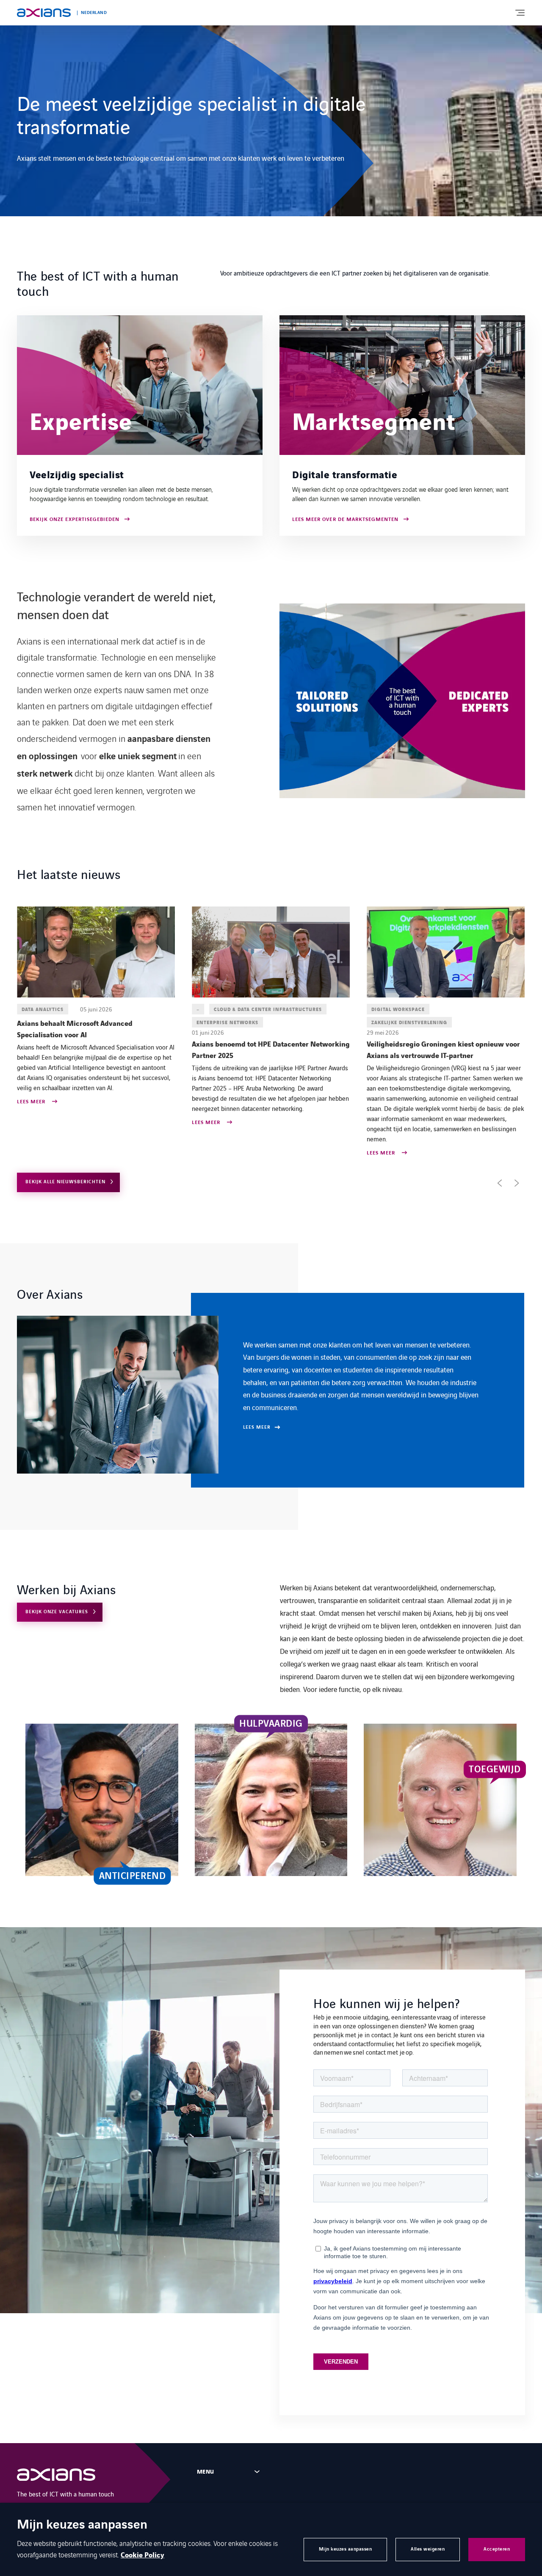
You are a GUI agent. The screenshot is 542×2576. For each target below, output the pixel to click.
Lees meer (32, 1123)
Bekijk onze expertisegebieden (75, 520)
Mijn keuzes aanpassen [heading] (82, 2525)
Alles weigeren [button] (428, 2549)
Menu (206, 2472)
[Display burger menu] (520, 13)
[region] (271, 1390)
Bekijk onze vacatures (57, 1612)
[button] (500, 1183)
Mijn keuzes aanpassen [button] (346, 2549)
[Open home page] (44, 13)
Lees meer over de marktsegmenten (345, 520)
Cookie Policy (142, 2555)
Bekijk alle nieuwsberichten (65, 1182)
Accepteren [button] (497, 2549)
